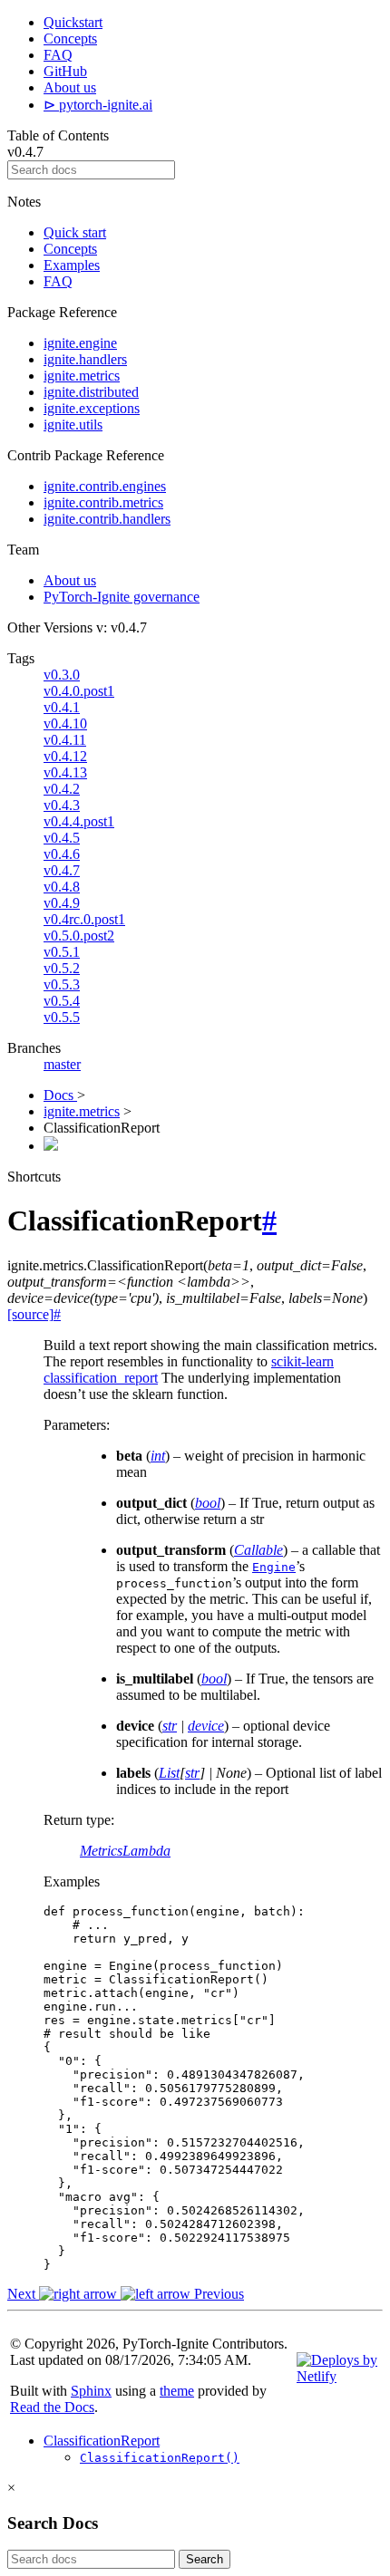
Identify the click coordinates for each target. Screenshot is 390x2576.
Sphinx (91, 2391)
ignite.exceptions (92, 408)
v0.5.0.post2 (79, 936)
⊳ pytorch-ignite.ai (98, 105)
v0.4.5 (62, 838)
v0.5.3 (62, 984)
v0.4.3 (62, 805)
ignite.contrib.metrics (103, 502)
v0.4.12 (65, 756)
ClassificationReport (102, 2441)
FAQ (58, 55)
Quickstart (73, 22)
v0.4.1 (62, 707)
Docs (60, 1095)
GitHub (65, 71)
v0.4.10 (65, 724)
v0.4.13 (65, 772)
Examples (72, 265)
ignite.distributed (91, 392)
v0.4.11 (65, 740)
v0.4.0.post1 (79, 691)
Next (23, 2294)
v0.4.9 (62, 903)
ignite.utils (73, 425)
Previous (217, 2294)
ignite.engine (80, 343)
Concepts (70, 39)
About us (70, 87)
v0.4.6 (62, 854)
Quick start (75, 232)
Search (205, 2559)
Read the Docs (52, 2407)
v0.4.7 (62, 870)
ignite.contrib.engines (105, 486)
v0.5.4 (62, 1001)
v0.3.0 (62, 675)
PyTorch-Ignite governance (122, 597)
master (62, 1064)
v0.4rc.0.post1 (84, 919)
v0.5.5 (62, 1017)
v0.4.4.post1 (79, 821)
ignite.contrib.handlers (107, 519)
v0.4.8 (62, 887)
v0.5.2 (62, 968)
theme (177, 2391)
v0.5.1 (62, 952)
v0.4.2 (62, 789)
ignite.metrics (82, 376)
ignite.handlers (85, 359)
